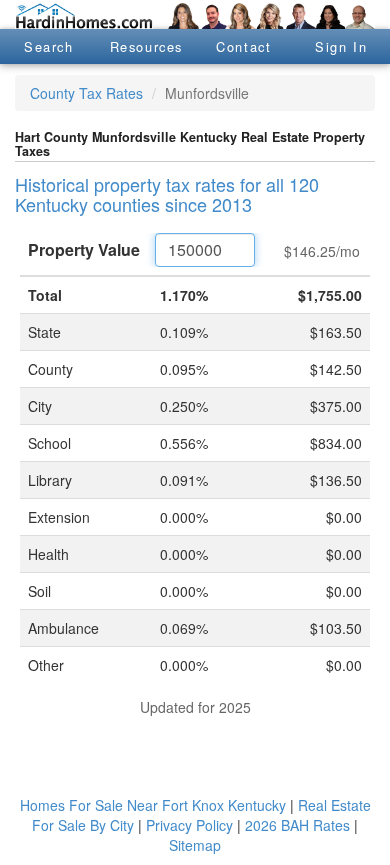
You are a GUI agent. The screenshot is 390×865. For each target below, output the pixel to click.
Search (49, 46)
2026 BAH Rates (297, 825)
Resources (146, 46)
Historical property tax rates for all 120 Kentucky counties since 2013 (167, 194)
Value (84, 249)
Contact (243, 46)
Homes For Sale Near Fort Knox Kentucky (153, 805)
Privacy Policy (189, 825)
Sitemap (195, 845)
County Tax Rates (86, 93)
